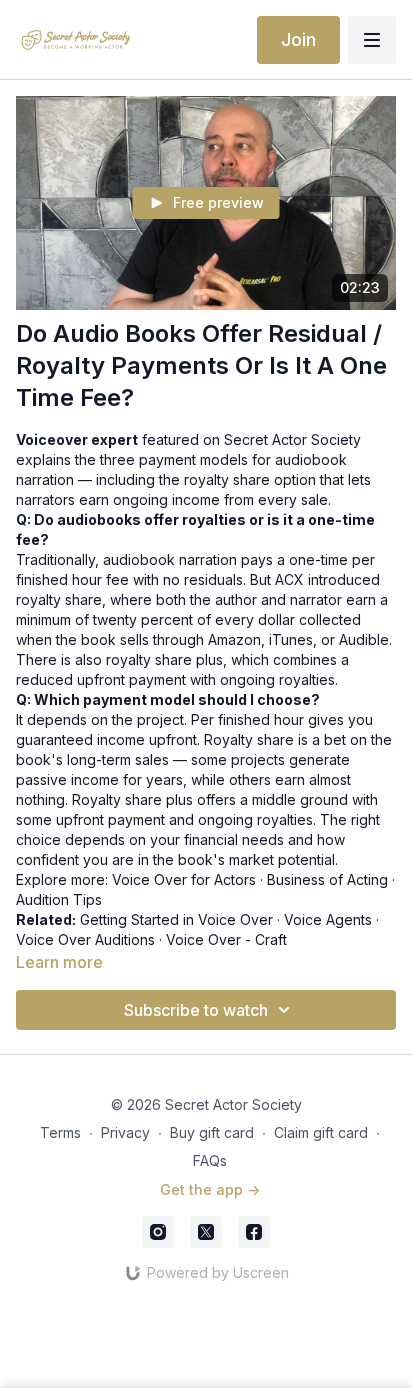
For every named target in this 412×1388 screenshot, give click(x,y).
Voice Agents (328, 919)
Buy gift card (212, 1132)
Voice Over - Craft (226, 939)
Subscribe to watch (196, 1010)
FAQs (210, 1160)
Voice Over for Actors (184, 879)
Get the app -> (210, 1189)
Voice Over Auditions (85, 939)
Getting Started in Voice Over (176, 919)
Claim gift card (321, 1132)
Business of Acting (327, 879)
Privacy (125, 1132)
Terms (60, 1132)
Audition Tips (59, 899)
